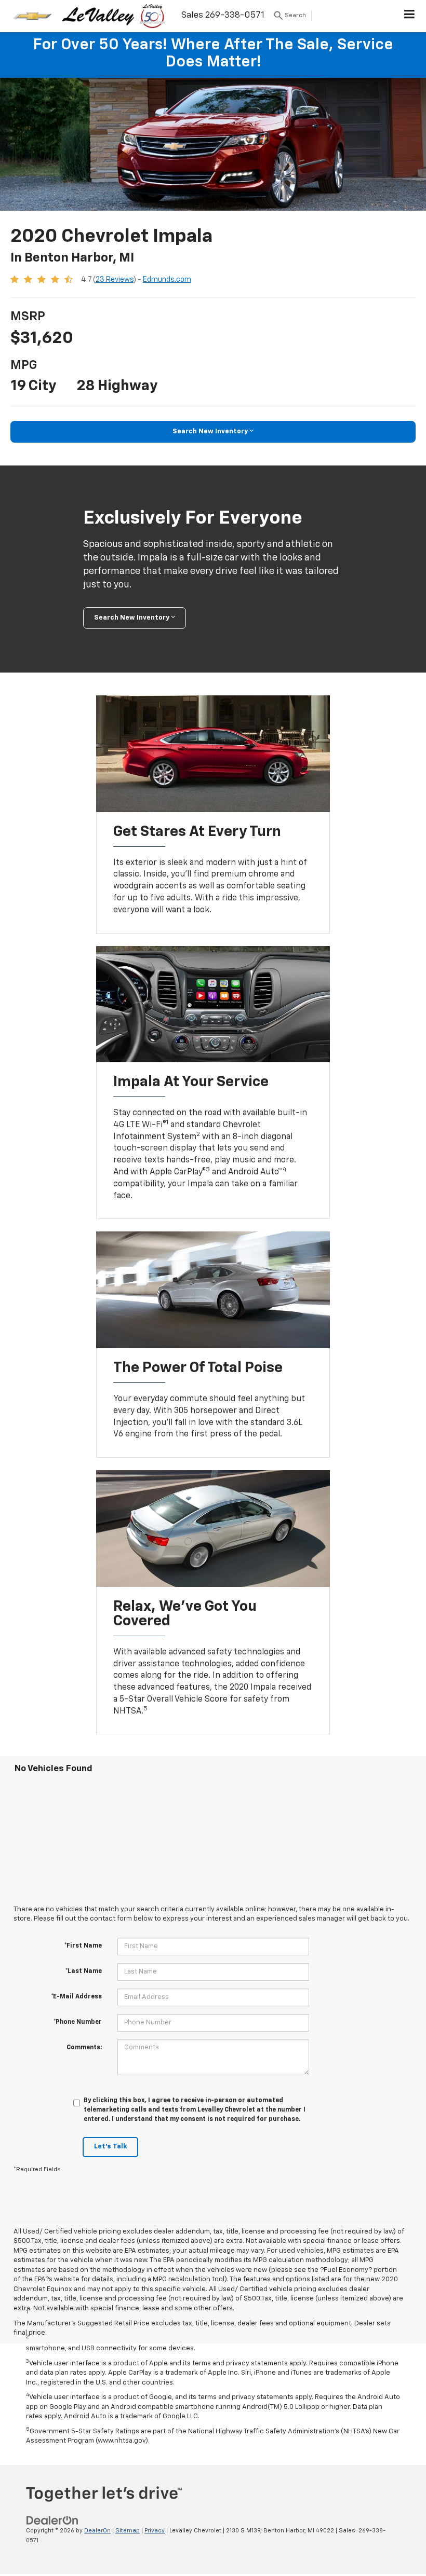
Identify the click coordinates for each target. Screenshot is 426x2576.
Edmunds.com (167, 280)
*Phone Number (78, 2022)
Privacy (155, 2531)
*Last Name (84, 1971)
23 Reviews (115, 280)
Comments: (84, 2048)
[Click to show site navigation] (410, 16)
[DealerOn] (52, 2521)
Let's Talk (110, 2147)
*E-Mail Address (76, 1997)
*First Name (83, 1946)
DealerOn (97, 2531)
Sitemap (128, 2531)
